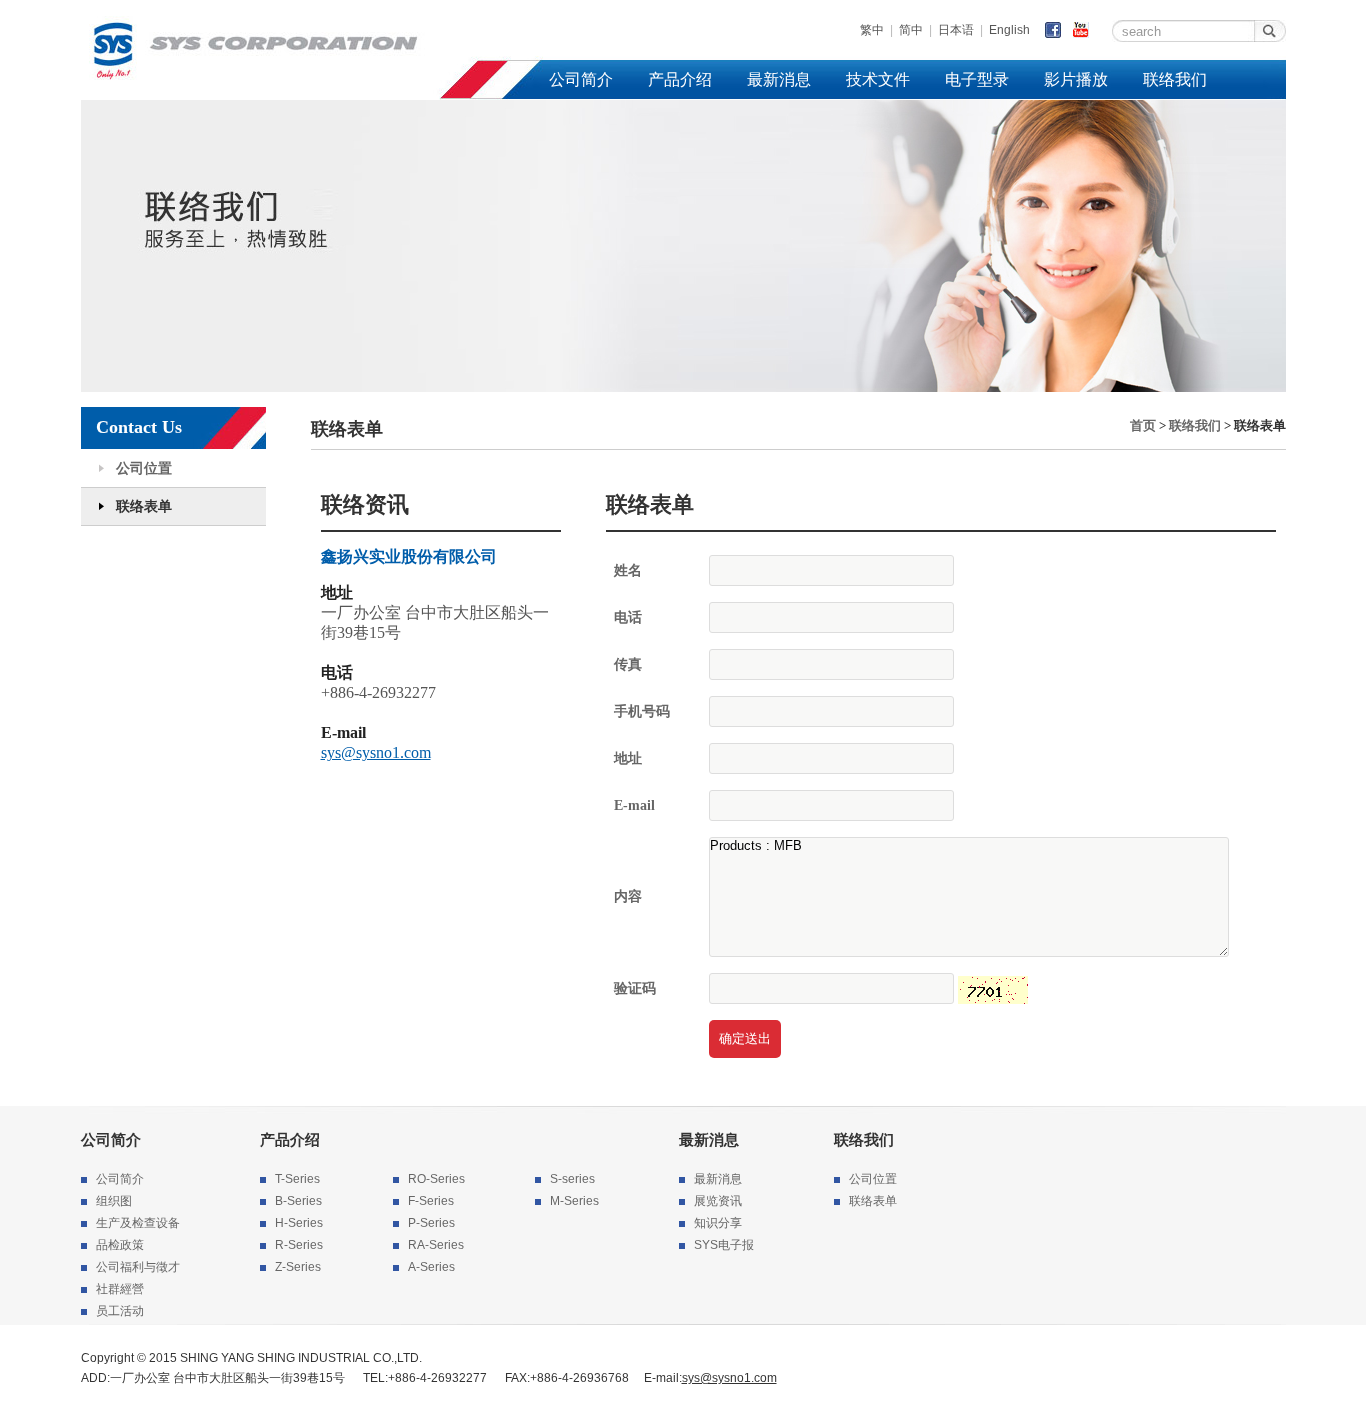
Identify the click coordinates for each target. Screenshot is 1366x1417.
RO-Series (436, 1179)
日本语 (956, 30)
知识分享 (718, 1223)
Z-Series (298, 1267)
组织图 (114, 1201)
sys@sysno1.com (376, 752)
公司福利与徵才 (138, 1267)
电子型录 (977, 79)
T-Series (297, 1179)
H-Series (299, 1223)
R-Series (299, 1245)
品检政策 (120, 1245)
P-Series (431, 1223)
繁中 (872, 30)
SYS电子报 (724, 1245)
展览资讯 (718, 1201)
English (1009, 30)
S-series (572, 1179)
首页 (1143, 425)
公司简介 (581, 79)
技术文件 (878, 79)
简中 (911, 30)
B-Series (298, 1201)
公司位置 (144, 468)
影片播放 (1076, 79)
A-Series (431, 1267)
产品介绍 (680, 79)
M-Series (574, 1201)
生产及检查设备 (138, 1223)
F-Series (431, 1201)
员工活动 (120, 1311)
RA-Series (436, 1245)
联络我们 (1175, 79)
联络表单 (144, 506)
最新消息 (779, 79)
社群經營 (120, 1289)
